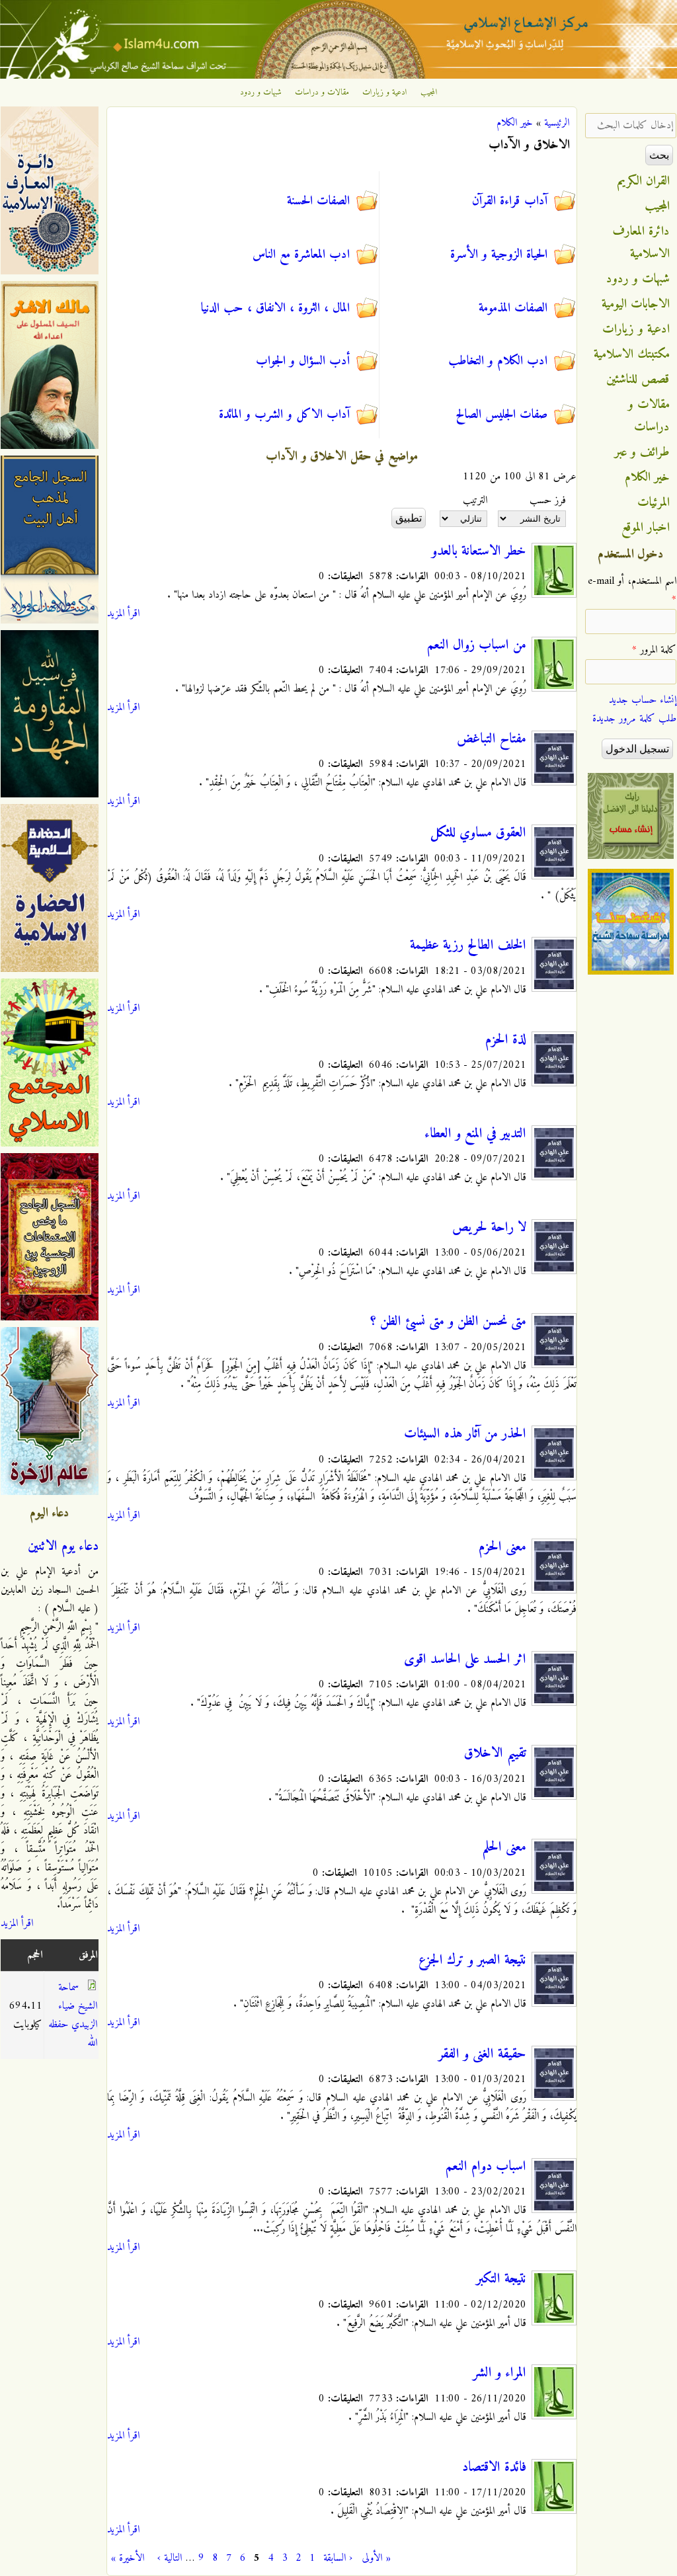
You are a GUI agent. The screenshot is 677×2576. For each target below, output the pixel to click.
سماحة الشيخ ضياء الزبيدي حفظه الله (73, 2015)
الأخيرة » (128, 2558)
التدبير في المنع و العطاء (475, 1134)
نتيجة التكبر (501, 2279)
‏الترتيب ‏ (473, 501)
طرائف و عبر (642, 452)
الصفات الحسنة (318, 201)
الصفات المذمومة (513, 308)
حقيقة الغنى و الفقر (482, 2054)
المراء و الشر (499, 2373)
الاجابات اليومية (636, 304)
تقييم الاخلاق (495, 1753)
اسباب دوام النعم (486, 2167)
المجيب (429, 93)
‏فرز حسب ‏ (546, 501)
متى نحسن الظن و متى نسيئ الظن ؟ (448, 1322)
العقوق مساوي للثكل (478, 833)
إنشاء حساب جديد (643, 700)
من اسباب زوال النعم (477, 645)
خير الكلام (515, 123)
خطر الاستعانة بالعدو (479, 551)
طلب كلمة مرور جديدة (634, 719)
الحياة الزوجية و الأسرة (499, 255)
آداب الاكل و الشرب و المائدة (284, 415)
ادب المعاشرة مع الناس (301, 255)
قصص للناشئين (638, 380)
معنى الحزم (502, 1547)
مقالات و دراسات (322, 93)
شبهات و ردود (261, 93)
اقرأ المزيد (123, 614)
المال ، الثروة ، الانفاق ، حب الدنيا (275, 308)
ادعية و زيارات (385, 93)
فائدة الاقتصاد (494, 2468)
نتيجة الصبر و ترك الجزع (472, 1960)
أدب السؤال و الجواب (303, 361)
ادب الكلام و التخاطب (498, 361)
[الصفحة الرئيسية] (338, 76)
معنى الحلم (504, 1847)
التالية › (170, 2558)
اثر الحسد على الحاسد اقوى (465, 1660)
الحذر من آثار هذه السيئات (465, 1434)
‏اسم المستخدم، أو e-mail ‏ (632, 590)
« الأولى (376, 2558)
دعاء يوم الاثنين (63, 1547)
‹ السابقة (338, 2558)
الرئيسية (557, 123)
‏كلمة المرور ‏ (654, 650)
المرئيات (654, 503)
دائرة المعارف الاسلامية (641, 243)
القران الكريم (644, 181)
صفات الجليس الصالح (501, 415)
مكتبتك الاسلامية (632, 354)
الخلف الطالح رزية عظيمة (468, 946)
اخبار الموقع (646, 528)
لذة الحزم (506, 1040)
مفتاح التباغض (492, 739)
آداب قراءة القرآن (510, 201)
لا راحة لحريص (489, 1228)
